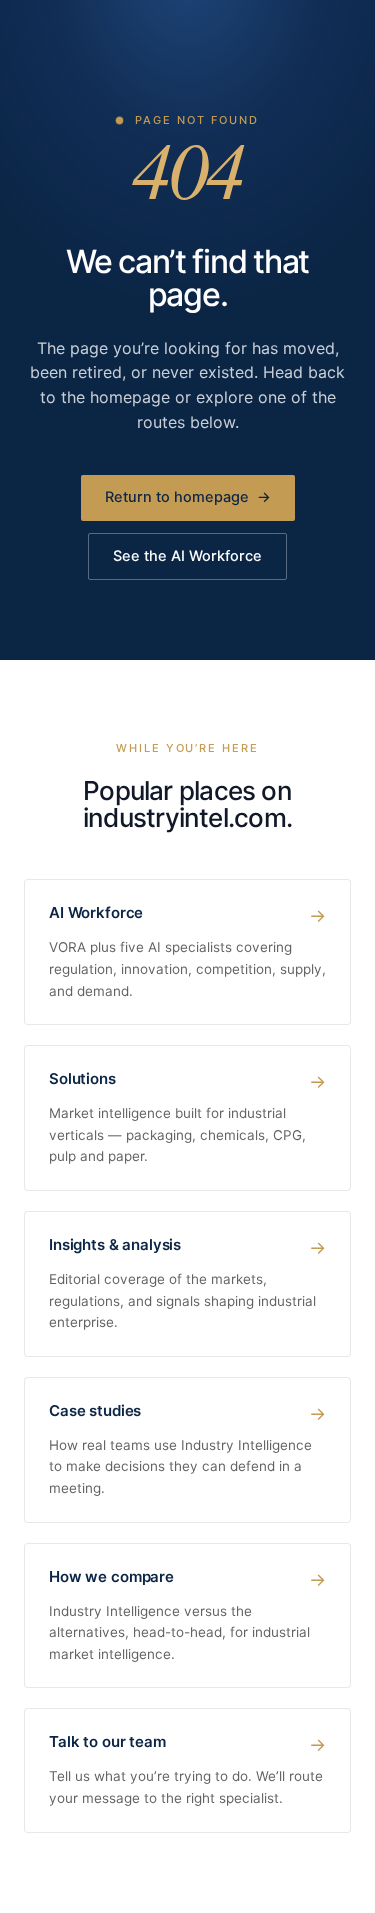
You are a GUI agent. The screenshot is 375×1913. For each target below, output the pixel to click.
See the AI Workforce (187, 556)
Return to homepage (188, 497)
